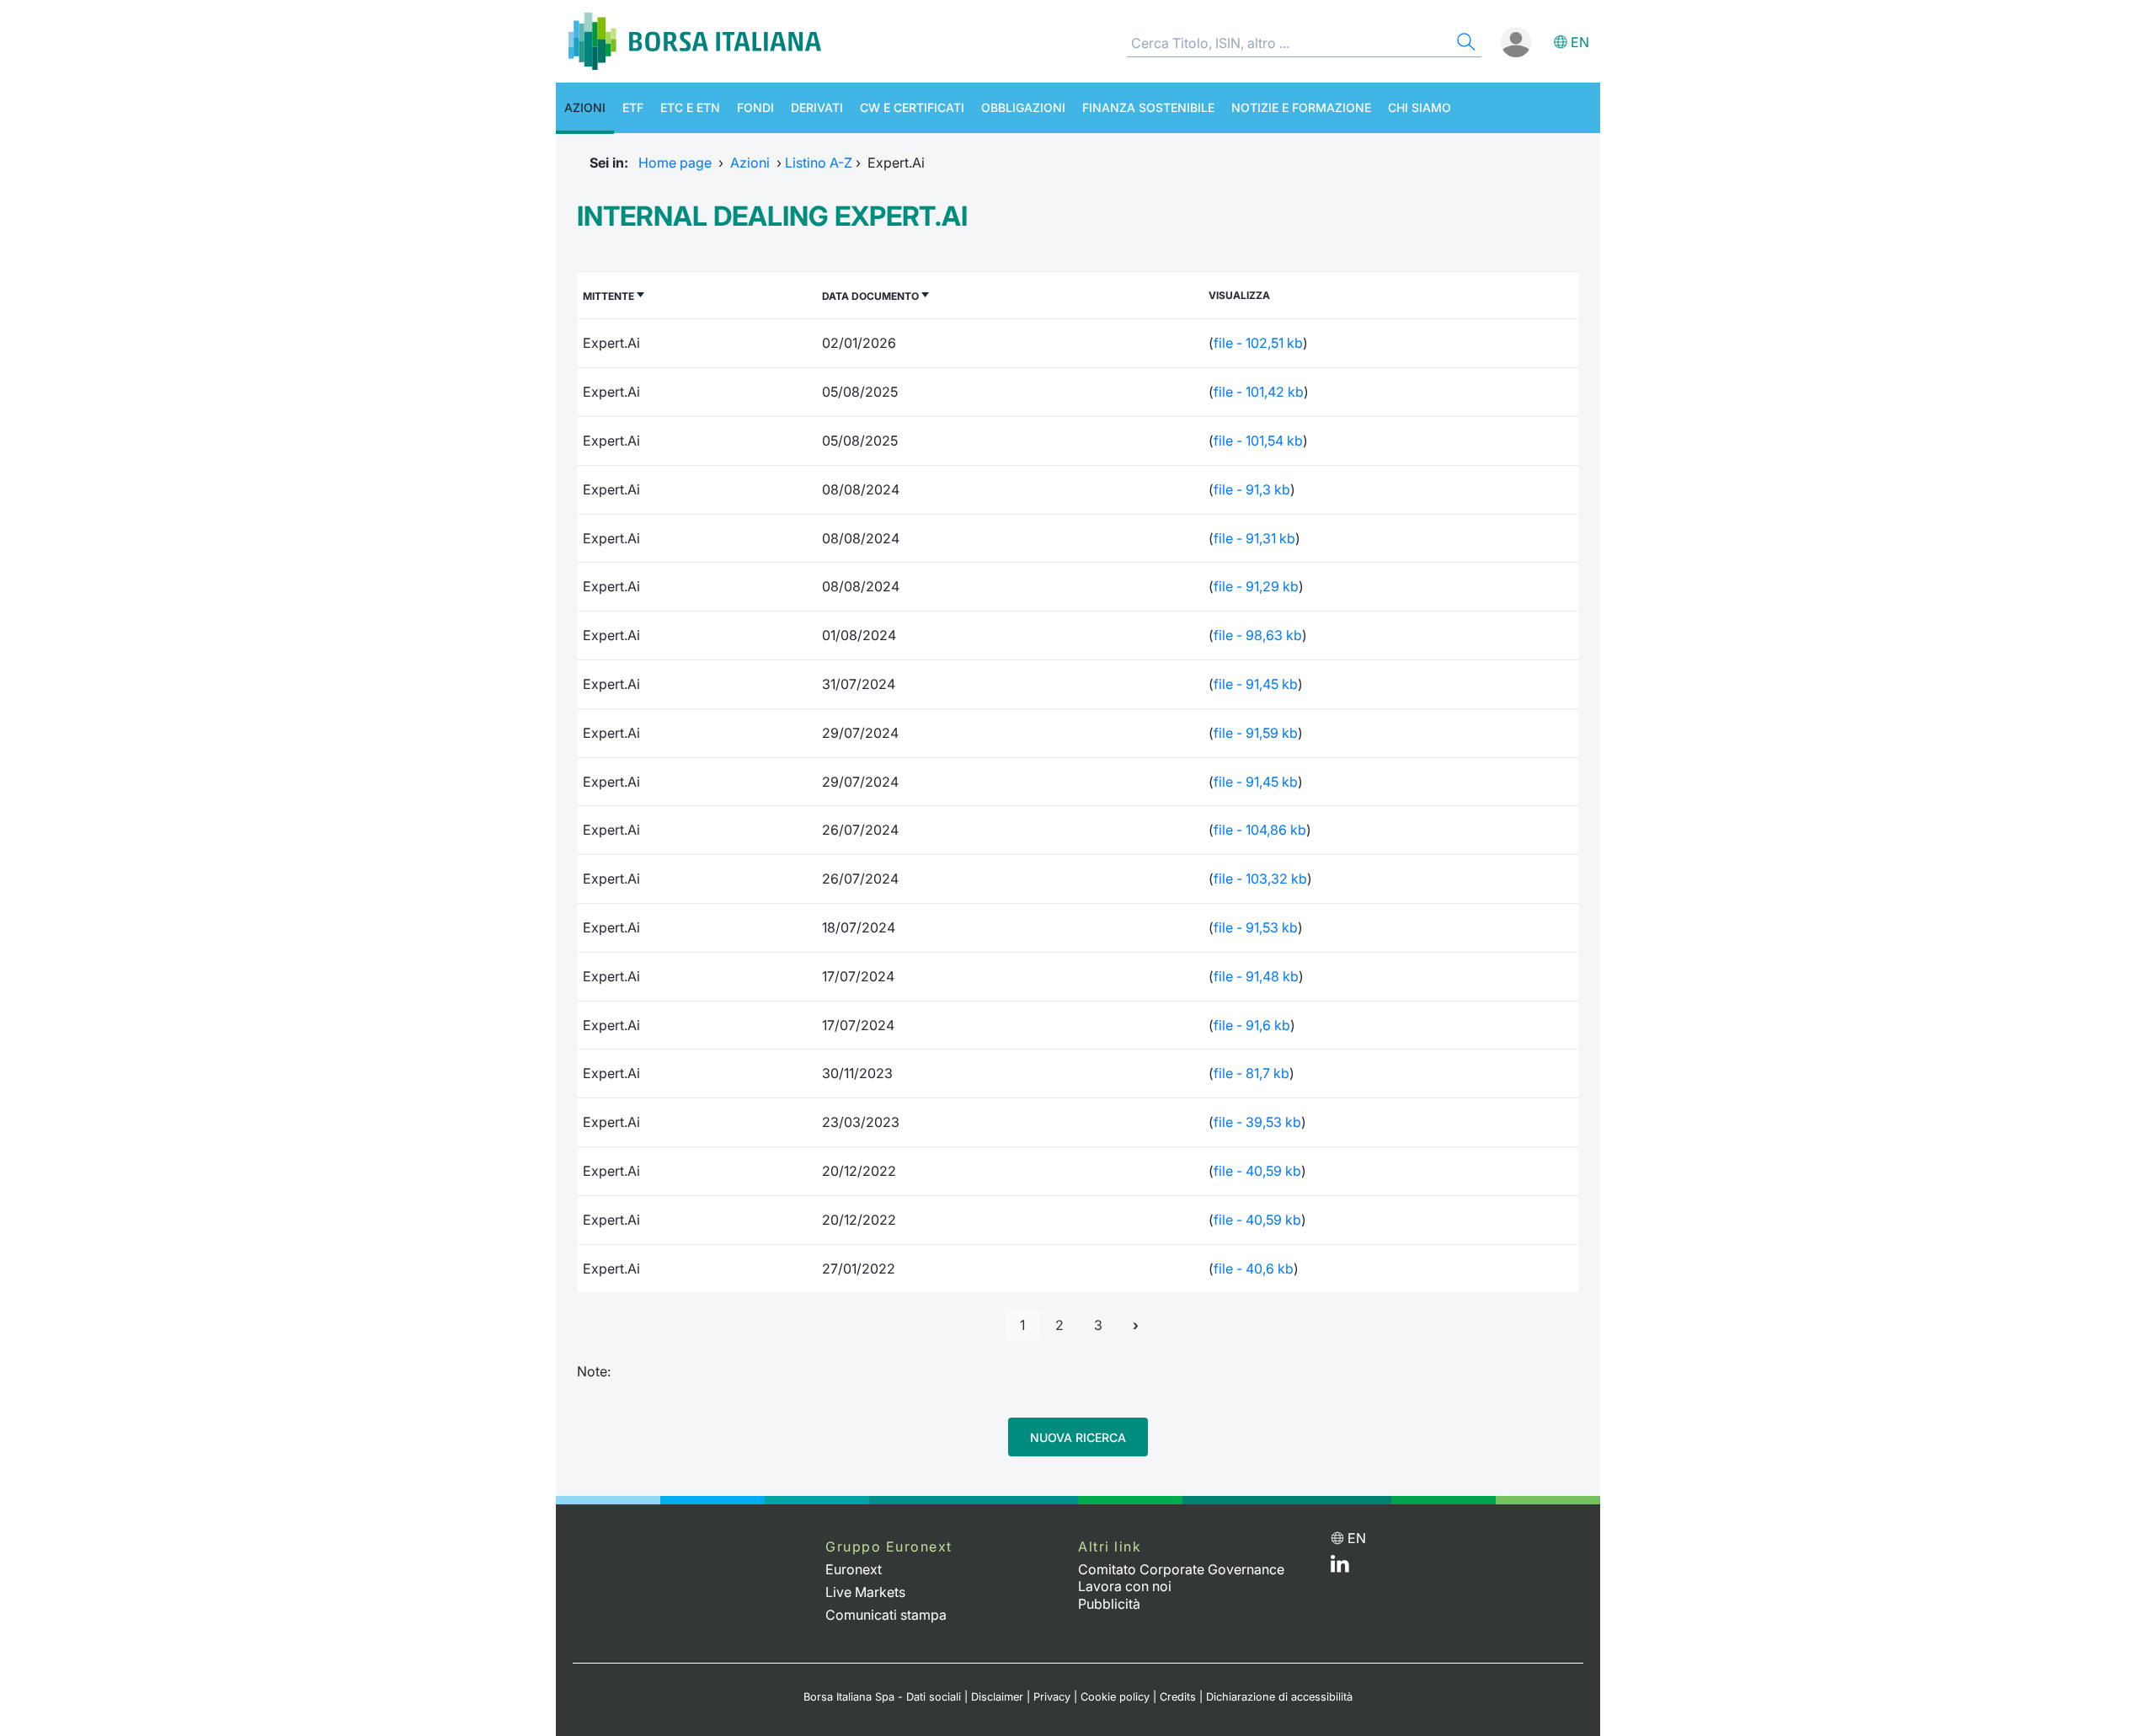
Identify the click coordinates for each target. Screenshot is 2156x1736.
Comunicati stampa (886, 1615)
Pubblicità (1109, 1604)
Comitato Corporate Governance (1181, 1569)
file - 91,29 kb (1256, 586)
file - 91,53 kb (1256, 927)
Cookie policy (1115, 1697)
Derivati (817, 107)
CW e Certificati (912, 107)
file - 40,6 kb (1254, 1269)
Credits (1178, 1697)
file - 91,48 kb (1256, 976)
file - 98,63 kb (1258, 635)
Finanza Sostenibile (1148, 107)
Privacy (1052, 1697)
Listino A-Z (819, 163)
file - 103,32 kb (1260, 879)
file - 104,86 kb (1260, 830)
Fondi (755, 107)
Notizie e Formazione (1301, 107)
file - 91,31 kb (1254, 538)
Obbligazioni (1023, 107)
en (1580, 42)
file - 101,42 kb (1259, 392)
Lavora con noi (1125, 1586)
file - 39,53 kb (1257, 1122)
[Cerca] (1465, 44)
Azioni (585, 107)
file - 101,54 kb (1258, 441)
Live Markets (865, 1592)
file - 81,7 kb (1251, 1073)
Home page (675, 163)
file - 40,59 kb (1257, 1171)
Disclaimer (997, 1697)
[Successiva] (1136, 1325)
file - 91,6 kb (1252, 1025)
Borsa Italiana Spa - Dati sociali (882, 1697)
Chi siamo (1420, 107)
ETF (633, 107)
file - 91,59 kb (1256, 733)
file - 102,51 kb (1258, 343)
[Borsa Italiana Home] (695, 41)
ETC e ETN (690, 107)
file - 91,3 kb (1252, 489)
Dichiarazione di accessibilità (1279, 1697)
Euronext (854, 1569)
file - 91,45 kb (1256, 684)
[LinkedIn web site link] (1340, 1568)
